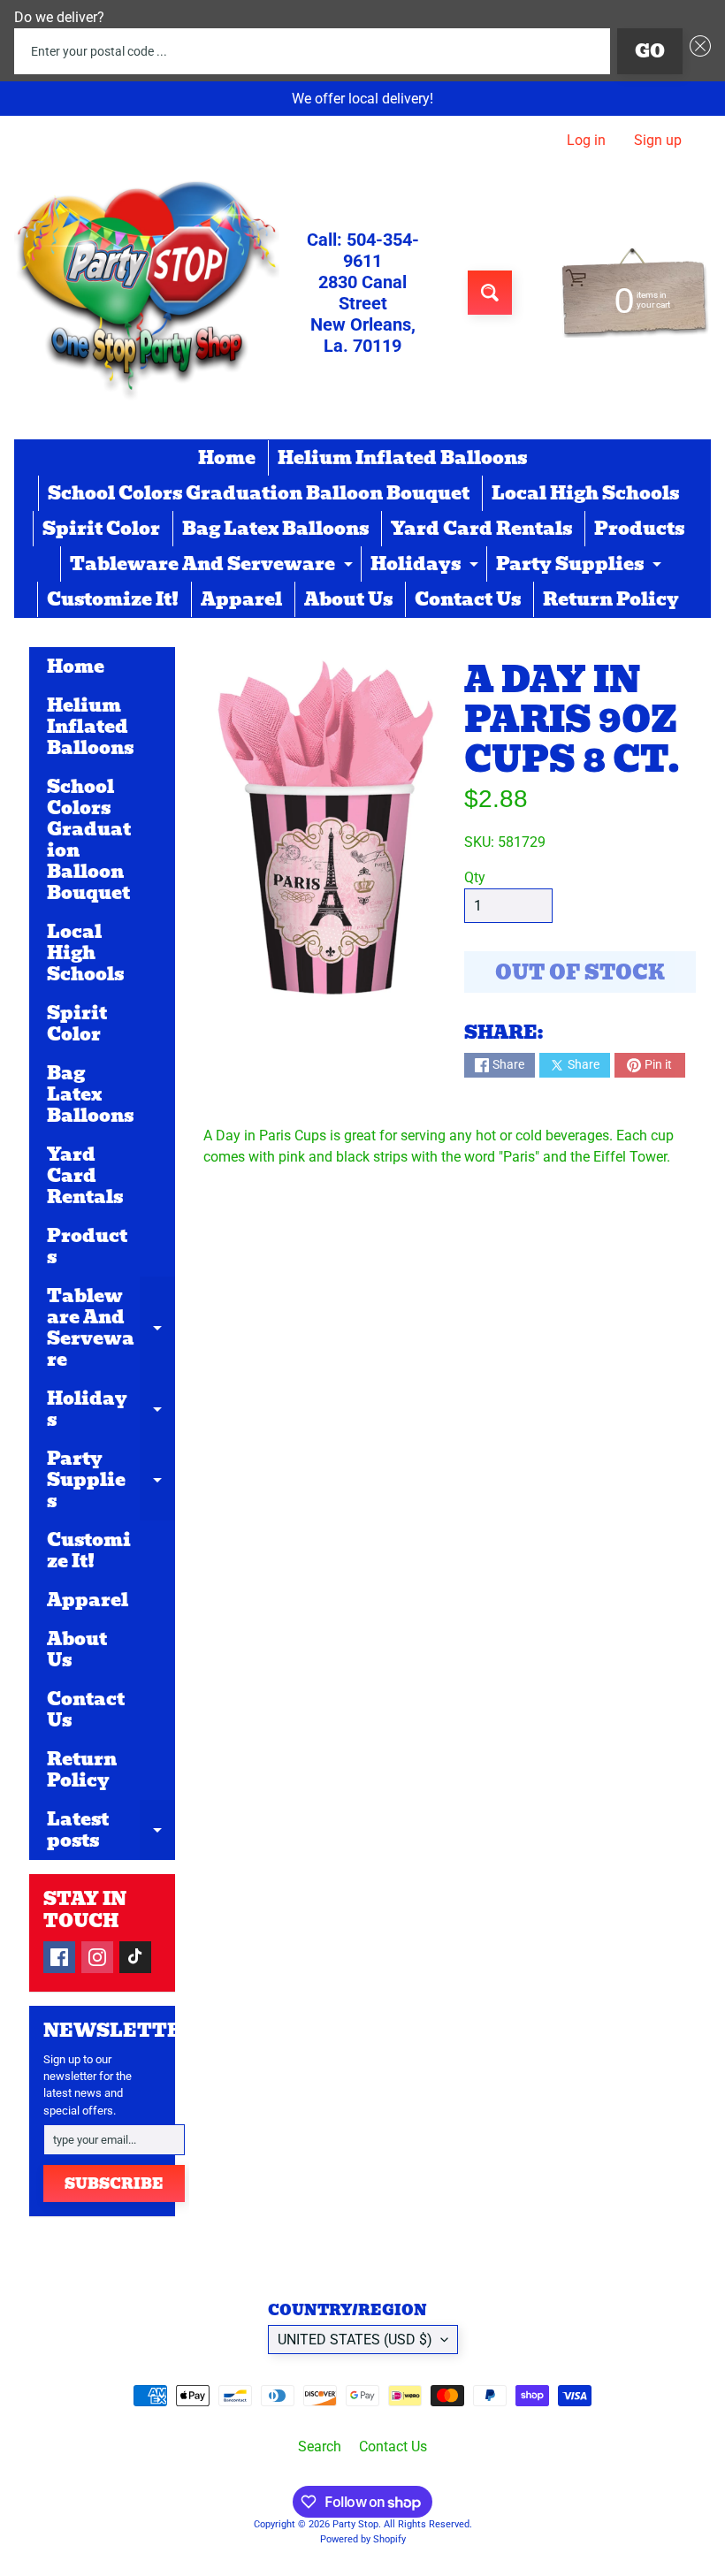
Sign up (658, 141)
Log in (586, 141)
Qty (475, 877)
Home (227, 458)
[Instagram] (97, 1957)
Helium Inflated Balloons (402, 458)
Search (320, 2446)
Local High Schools (585, 493)
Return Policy (611, 599)
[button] (697, 51)
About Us (348, 599)
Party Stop (355, 2524)
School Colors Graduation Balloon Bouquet (259, 493)
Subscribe (114, 2184)
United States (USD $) (355, 2340)
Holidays (427, 566)
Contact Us (468, 599)
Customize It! (113, 599)
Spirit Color (101, 529)
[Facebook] (59, 1957)
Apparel (241, 599)
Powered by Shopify (363, 2539)
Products (639, 529)
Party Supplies (581, 566)
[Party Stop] (147, 293)
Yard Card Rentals (481, 529)
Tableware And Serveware (214, 566)
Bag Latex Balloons (275, 529)
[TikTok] (135, 1957)
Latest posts (111, 1831)
